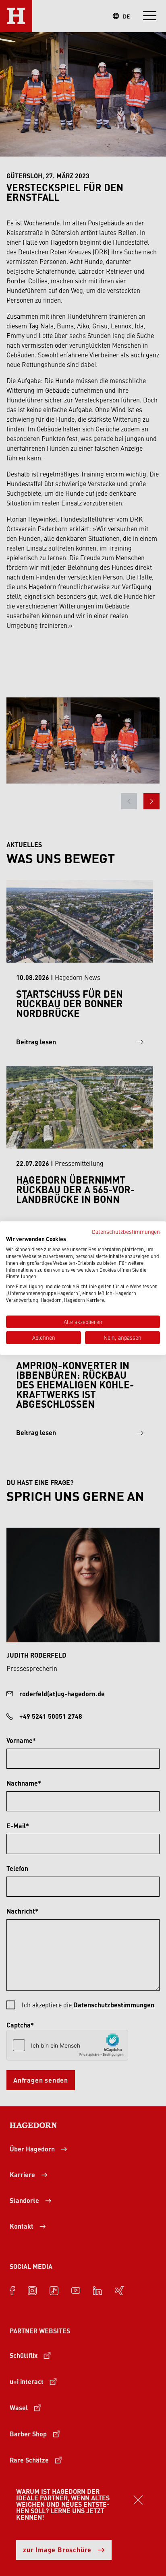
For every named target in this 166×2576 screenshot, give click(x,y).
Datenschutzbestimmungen (126, 1231)
